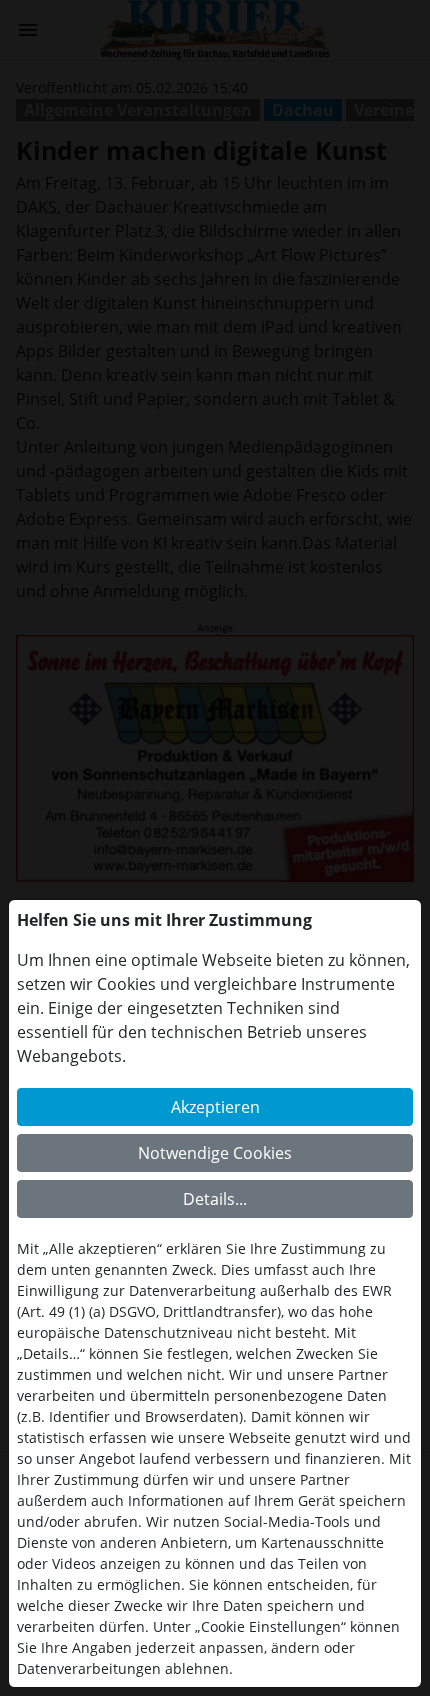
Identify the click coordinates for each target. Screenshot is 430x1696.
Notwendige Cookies (215, 1153)
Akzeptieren (215, 1107)
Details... (215, 1199)
